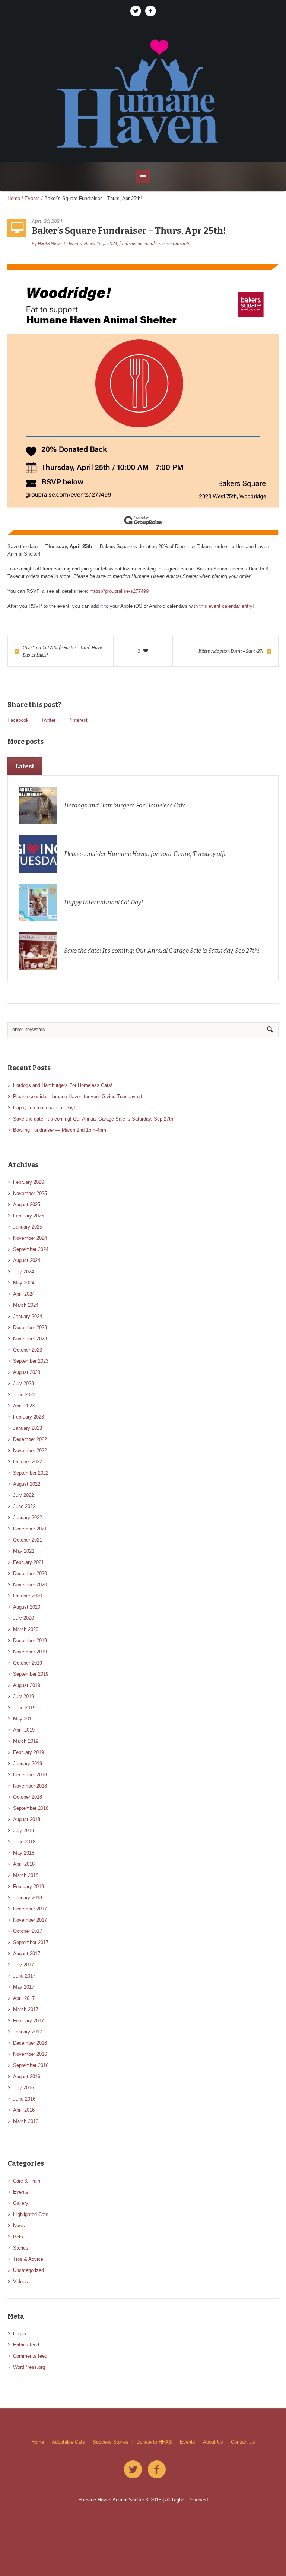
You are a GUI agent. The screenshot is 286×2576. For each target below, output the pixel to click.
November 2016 (30, 2054)
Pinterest (78, 720)
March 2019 (26, 1741)
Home (14, 198)
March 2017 (26, 2009)
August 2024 (27, 1260)
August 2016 (27, 2076)
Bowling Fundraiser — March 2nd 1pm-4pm (60, 1130)
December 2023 (30, 1327)
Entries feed (26, 2345)
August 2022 (27, 1484)
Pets (18, 2237)
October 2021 (28, 1540)
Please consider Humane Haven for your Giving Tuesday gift (145, 854)
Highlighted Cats (31, 2214)
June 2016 (24, 2099)
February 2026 (28, 1182)
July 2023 (23, 1383)
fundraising (131, 244)
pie (162, 244)
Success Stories (111, 2442)
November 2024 (30, 1238)
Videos (20, 2281)
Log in (20, 2334)
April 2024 (24, 1294)
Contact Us (243, 2442)
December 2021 (30, 1529)
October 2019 (28, 1663)
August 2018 (27, 1819)
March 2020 (26, 1629)
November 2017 (30, 1920)
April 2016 (24, 2110)
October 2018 (28, 1797)
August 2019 (27, 1685)
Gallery (21, 2203)
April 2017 (24, 1998)
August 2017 (27, 1954)
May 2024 (24, 1283)
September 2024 (31, 1249)
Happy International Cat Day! (104, 902)
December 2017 (30, 1909)
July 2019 (23, 1696)
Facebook (18, 720)
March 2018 (26, 1875)
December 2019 (30, 1641)
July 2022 (23, 1495)
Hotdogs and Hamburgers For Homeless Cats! (126, 805)
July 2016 (23, 2088)
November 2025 (30, 1193)
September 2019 (31, 1674)
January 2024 (28, 1316)
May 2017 (24, 1987)
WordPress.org (29, 2367)
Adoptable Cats (68, 2442)
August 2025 (27, 1205)
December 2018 (30, 1775)
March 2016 (26, 2121)
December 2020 (30, 1573)
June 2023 (24, 1395)
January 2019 (28, 1763)
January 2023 (28, 1428)
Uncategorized (28, 2270)
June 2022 (24, 1506)
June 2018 (24, 1842)
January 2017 (28, 2032)
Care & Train (27, 2181)
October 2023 (28, 1350)
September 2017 (31, 1942)
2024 (112, 244)
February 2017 (28, 2021)
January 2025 (28, 1227)
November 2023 (30, 1339)
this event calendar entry (226, 606)
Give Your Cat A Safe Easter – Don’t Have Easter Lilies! (62, 651)
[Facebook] (150, 11)
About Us (213, 2442)
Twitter (48, 720)
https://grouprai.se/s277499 (119, 591)
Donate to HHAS (154, 2442)
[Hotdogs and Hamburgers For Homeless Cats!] (38, 805)
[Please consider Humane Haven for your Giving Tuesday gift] (38, 854)
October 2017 (28, 1931)
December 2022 (30, 1439)
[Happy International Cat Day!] (38, 902)
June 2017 (24, 1976)
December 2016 (30, 2043)
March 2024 (26, 1305)
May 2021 (24, 1551)
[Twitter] (136, 11)
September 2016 (31, 2065)
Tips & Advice (28, 2259)
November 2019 (30, 1652)
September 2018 (31, 1808)
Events (32, 198)
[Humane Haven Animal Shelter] (143, 93)
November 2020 (30, 1585)
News (89, 244)
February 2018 (28, 1886)
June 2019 (24, 1708)
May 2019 (24, 1719)
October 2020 (28, 1596)
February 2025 (28, 1216)
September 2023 (31, 1361)
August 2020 (27, 1607)
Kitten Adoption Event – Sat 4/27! (231, 651)
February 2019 (28, 1752)
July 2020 (23, 1618)
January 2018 (28, 1898)
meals (151, 244)
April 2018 (24, 1864)
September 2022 (31, 1473)
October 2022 (28, 1462)
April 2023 (24, 1406)
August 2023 (27, 1372)
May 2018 (24, 1853)
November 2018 (30, 1786)
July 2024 (23, 1272)
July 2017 (23, 1965)
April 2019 (24, 1730)
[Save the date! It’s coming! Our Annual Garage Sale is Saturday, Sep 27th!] (38, 951)
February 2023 (28, 1417)
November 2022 (30, 1450)
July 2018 (23, 1831)
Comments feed (30, 2356)
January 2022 (28, 1518)
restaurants (178, 244)
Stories (21, 2248)
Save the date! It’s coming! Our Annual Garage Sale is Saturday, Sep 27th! (162, 951)
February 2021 (28, 1562)
